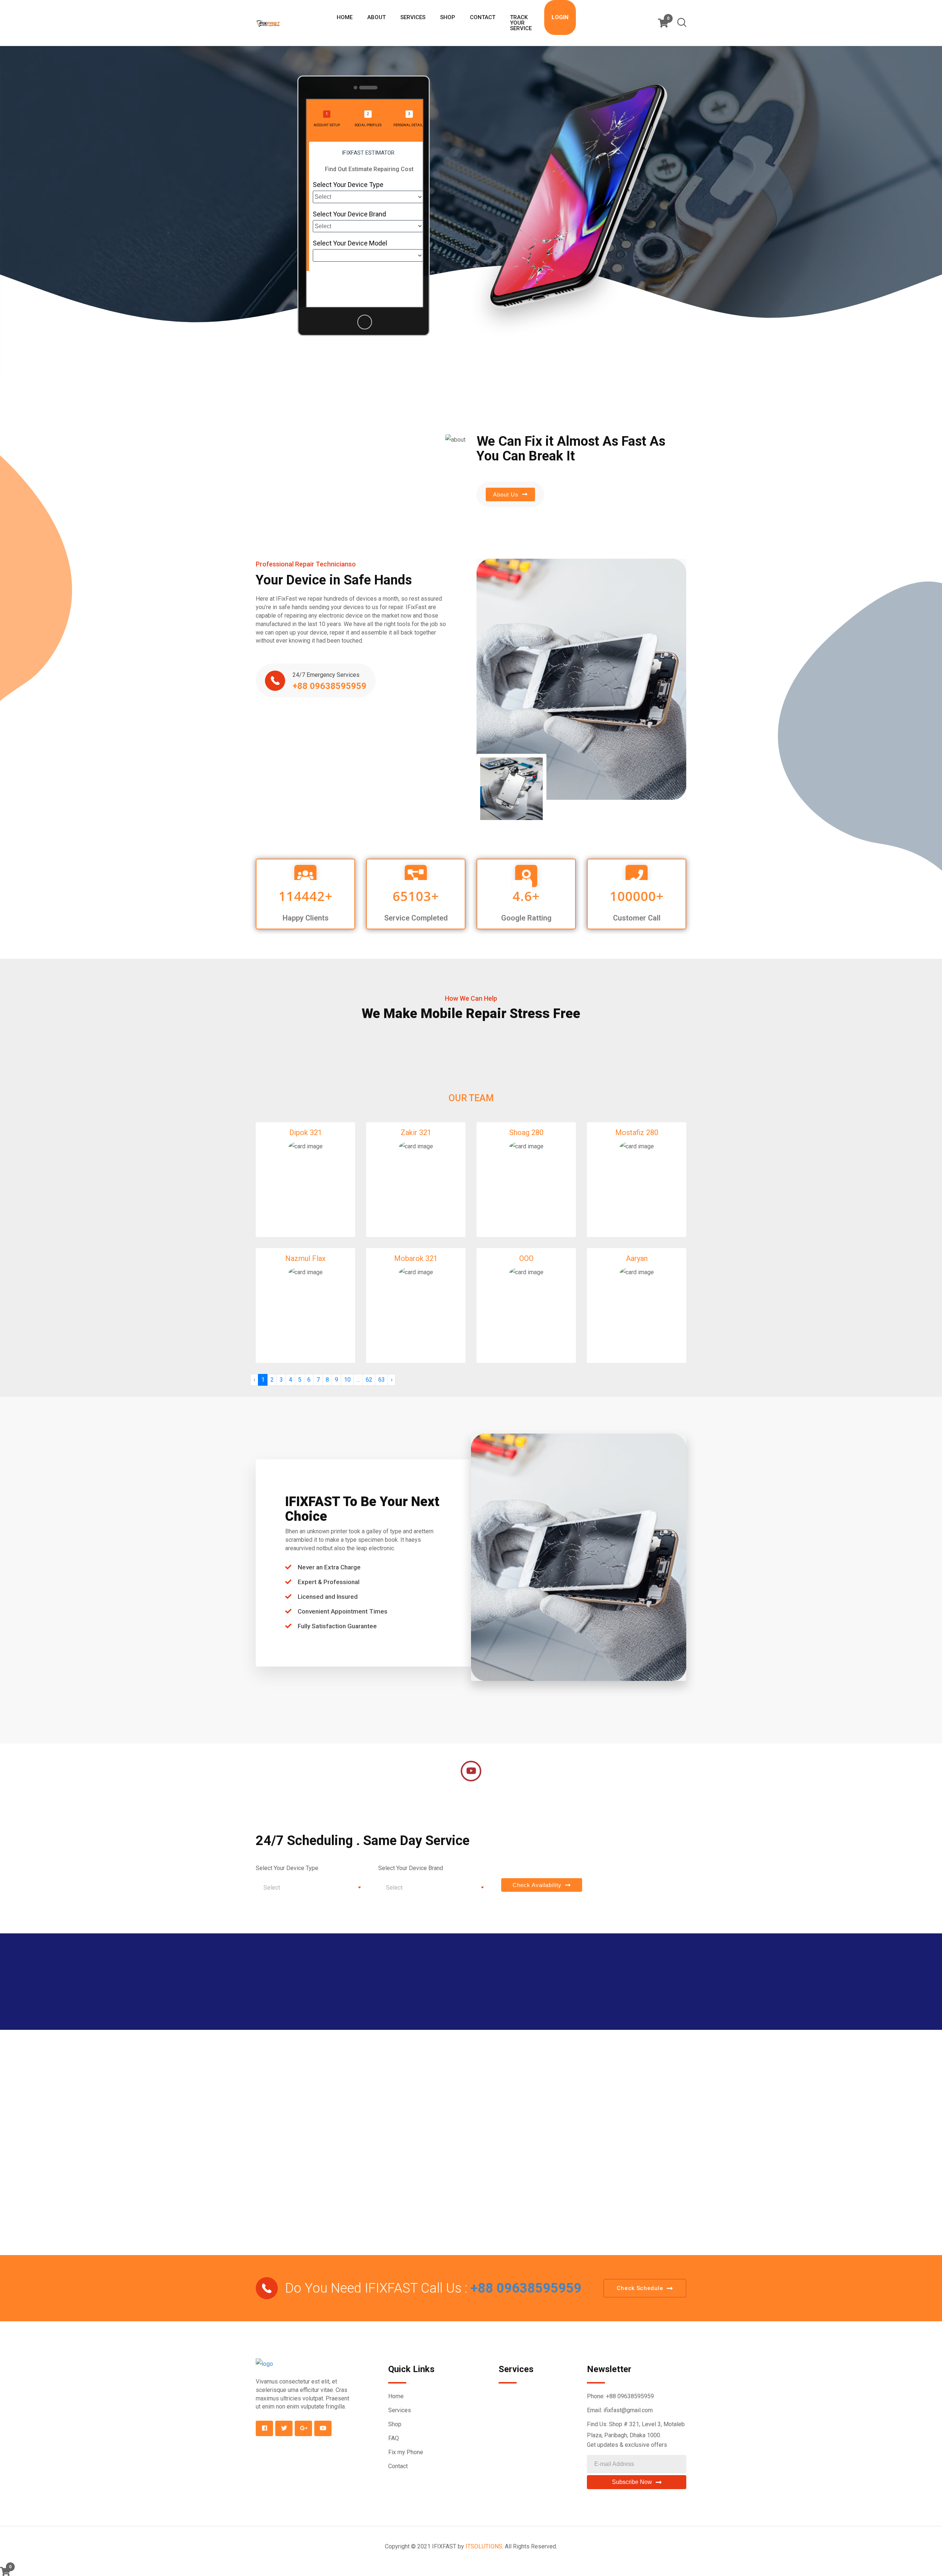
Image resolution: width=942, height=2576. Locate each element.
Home (345, 17)
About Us (506, 494)
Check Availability (537, 1885)
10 (347, 1380)
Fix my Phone (406, 2452)
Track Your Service (521, 23)
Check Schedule (640, 2288)
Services (413, 17)
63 (382, 1380)
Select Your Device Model (350, 243)
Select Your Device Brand (349, 214)
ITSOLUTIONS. (484, 2546)
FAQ (394, 2438)
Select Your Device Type (348, 185)
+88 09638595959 (524, 2288)
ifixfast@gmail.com (628, 2410)
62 (369, 1380)
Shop (448, 17)
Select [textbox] (272, 1888)
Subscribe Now (632, 2482)
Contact (483, 17)
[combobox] (311, 1887)
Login (560, 17)
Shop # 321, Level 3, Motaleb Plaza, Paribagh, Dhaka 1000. (636, 2430)
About (376, 17)
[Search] (682, 24)
